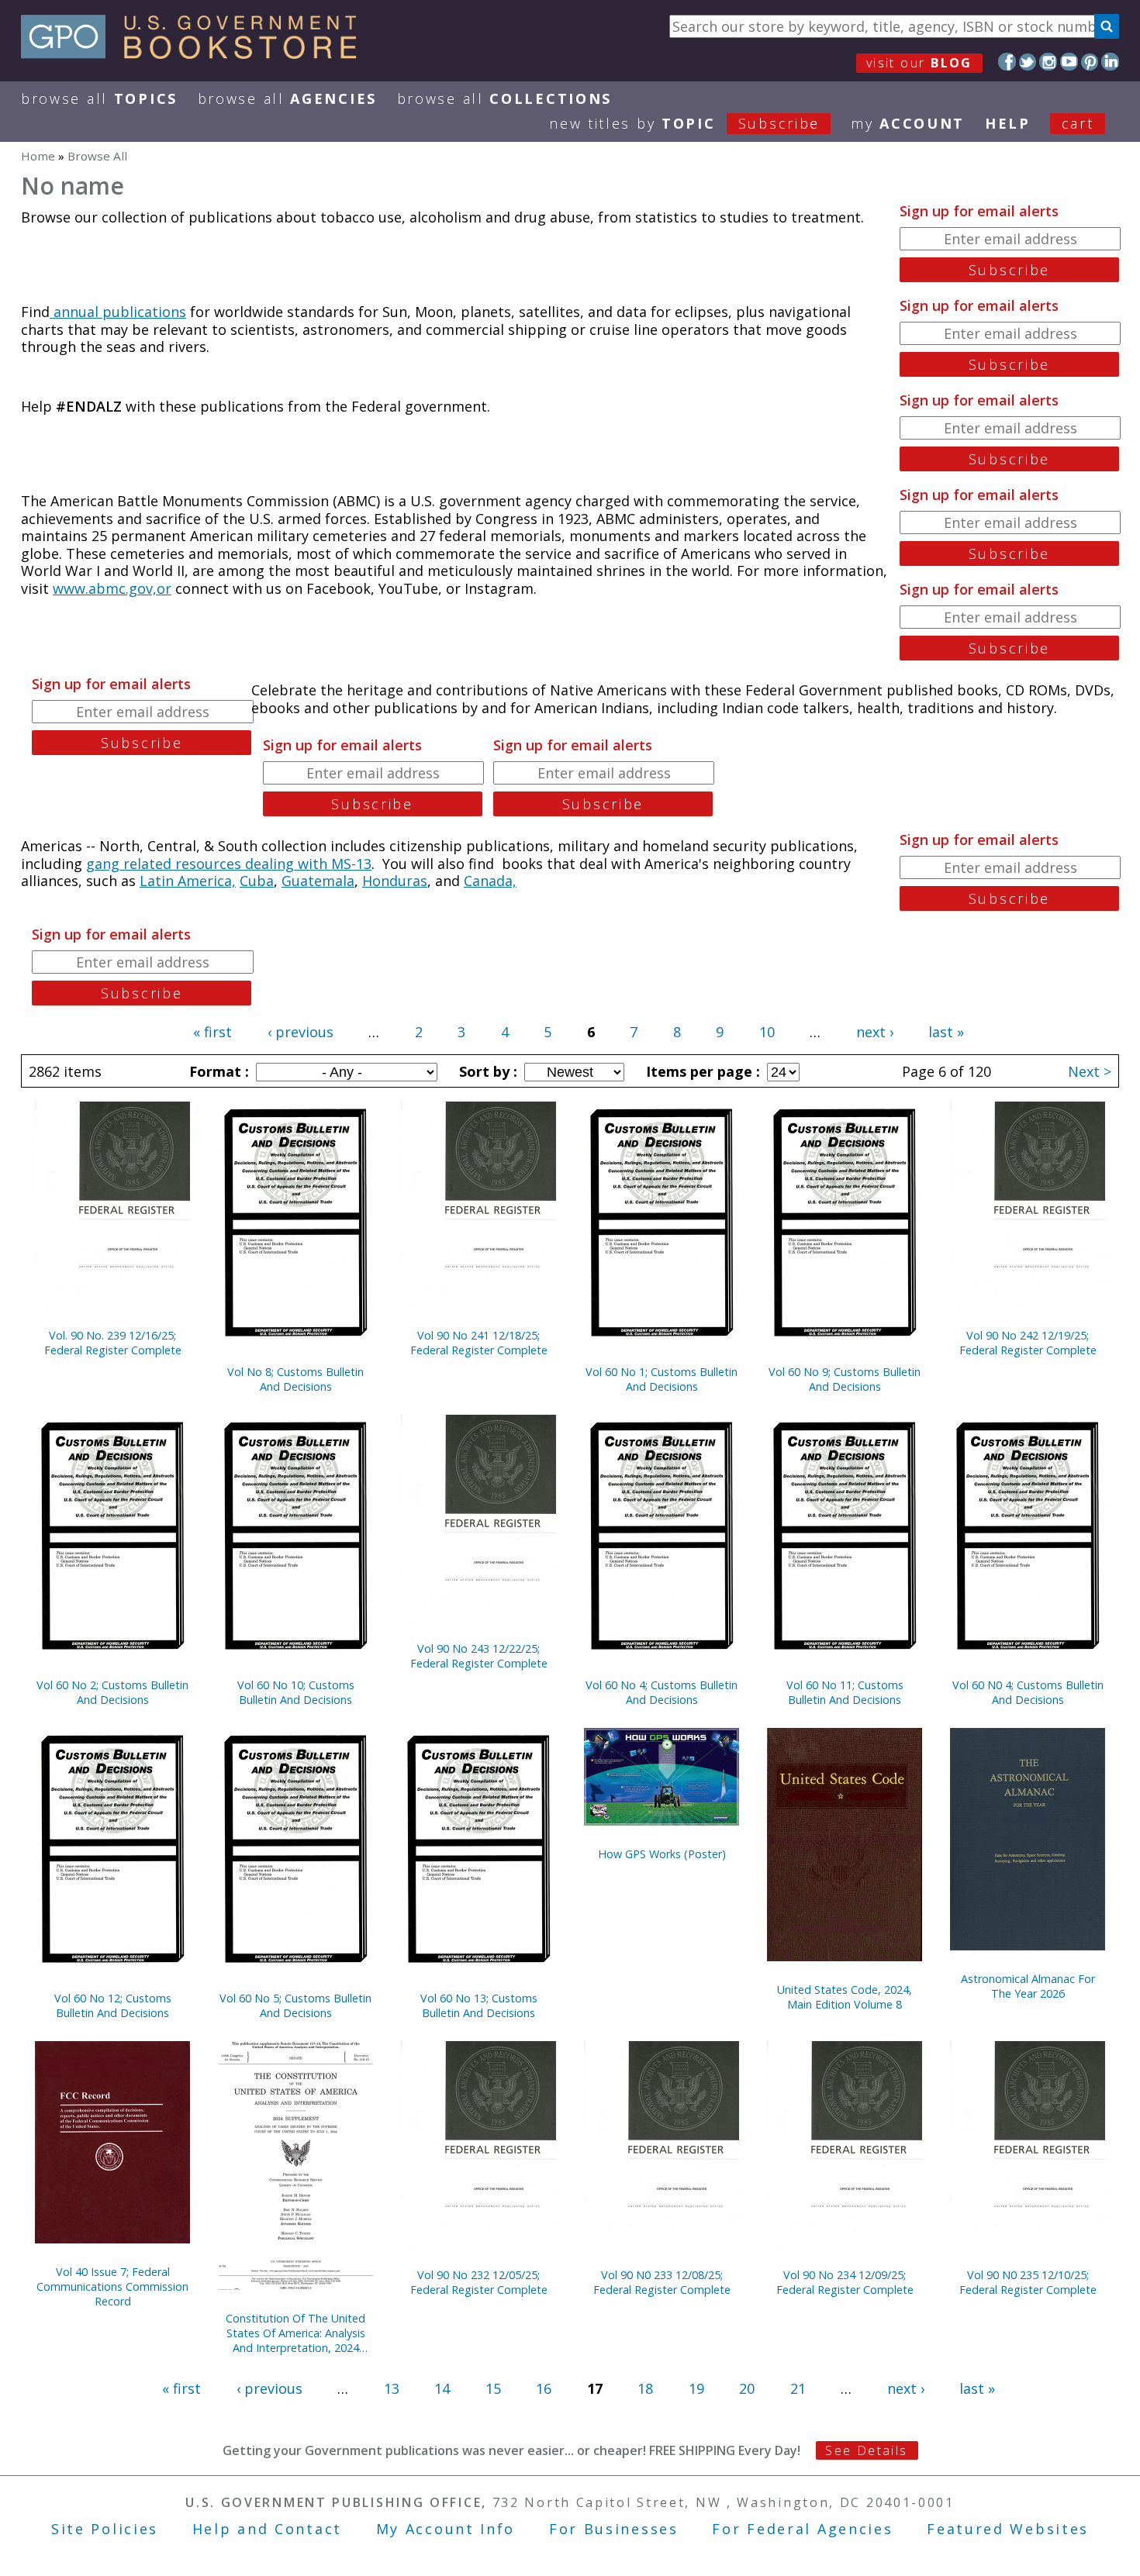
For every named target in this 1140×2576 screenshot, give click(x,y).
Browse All (99, 98)
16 (544, 2388)
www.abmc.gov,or (112, 588)
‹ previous (301, 1032)
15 (493, 2388)
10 (767, 1032)
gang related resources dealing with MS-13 (229, 864)
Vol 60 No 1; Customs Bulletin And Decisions (662, 1379)
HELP (1008, 123)
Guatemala (318, 881)
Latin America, (188, 881)
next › (875, 1032)
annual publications (118, 312)
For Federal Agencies (802, 2529)
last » (946, 1032)
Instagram (1048, 62)
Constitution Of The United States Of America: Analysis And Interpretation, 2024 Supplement (295, 2333)
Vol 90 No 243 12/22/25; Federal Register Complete (479, 1656)
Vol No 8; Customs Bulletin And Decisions (295, 1379)
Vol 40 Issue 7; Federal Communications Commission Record (112, 2286)
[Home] (196, 53)
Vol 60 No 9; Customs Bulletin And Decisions (845, 1379)
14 (442, 2388)
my (908, 123)
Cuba (257, 881)
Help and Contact (267, 2529)
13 (392, 2388)
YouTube (1069, 62)
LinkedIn (1110, 62)
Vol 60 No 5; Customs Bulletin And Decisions (295, 2005)
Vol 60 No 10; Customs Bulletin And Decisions (296, 1692)
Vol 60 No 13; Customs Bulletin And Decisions (479, 2005)
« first (212, 1032)
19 (696, 2388)
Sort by (486, 1071)
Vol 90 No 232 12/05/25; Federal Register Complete (479, 2282)
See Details (866, 2450)
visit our (919, 63)
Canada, (490, 881)
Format (217, 1071)
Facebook (1007, 62)
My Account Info (446, 2529)
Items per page (701, 1071)
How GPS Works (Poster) (662, 1854)
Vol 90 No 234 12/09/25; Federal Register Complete (845, 2282)
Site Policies (105, 2529)
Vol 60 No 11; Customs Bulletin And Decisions (845, 1692)
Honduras (395, 881)
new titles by (684, 123)
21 (798, 2388)
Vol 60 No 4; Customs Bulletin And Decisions (662, 1692)
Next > (1090, 1071)
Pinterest (1090, 62)
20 (747, 2388)
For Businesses (614, 2529)
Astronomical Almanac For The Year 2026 (1028, 1986)
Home (38, 156)
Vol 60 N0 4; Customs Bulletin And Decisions (1028, 1692)
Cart (1078, 123)
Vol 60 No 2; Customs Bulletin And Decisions (112, 1692)
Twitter (1028, 62)
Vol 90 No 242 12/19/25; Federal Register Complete (1028, 1343)
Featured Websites (1008, 2529)
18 (645, 2388)
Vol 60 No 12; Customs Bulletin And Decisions (113, 2005)
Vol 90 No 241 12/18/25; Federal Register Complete (479, 1343)
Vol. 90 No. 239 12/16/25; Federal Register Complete (113, 1343)
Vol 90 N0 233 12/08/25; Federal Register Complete (662, 2282)
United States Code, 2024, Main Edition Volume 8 (845, 1997)
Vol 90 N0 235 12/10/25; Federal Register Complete (1028, 2282)
